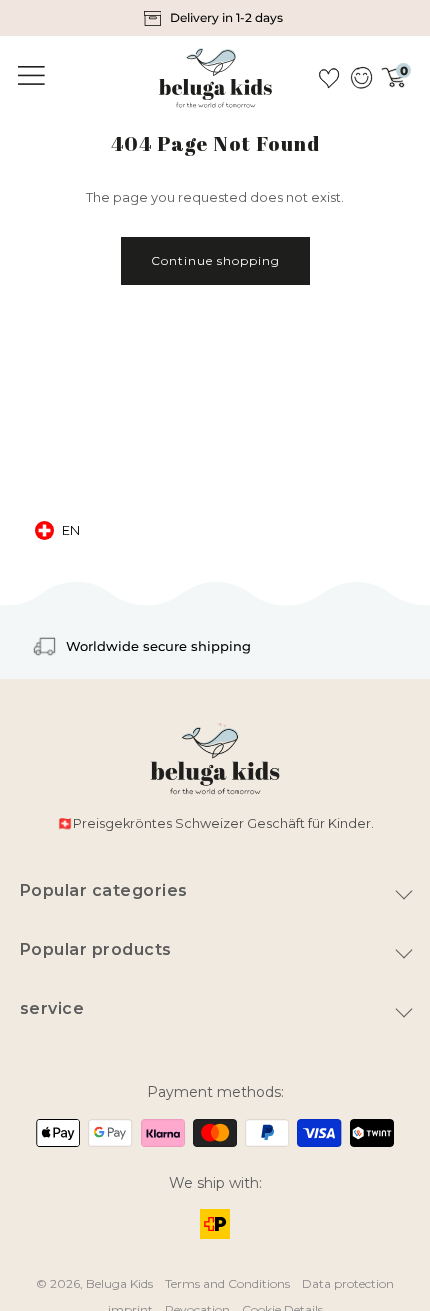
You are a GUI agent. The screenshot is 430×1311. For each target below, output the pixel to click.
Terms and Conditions (227, 1283)
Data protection (348, 1283)
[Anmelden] (360, 78)
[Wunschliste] (329, 78)
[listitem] (215, 18)
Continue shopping (215, 260)
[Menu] (28, 76)
